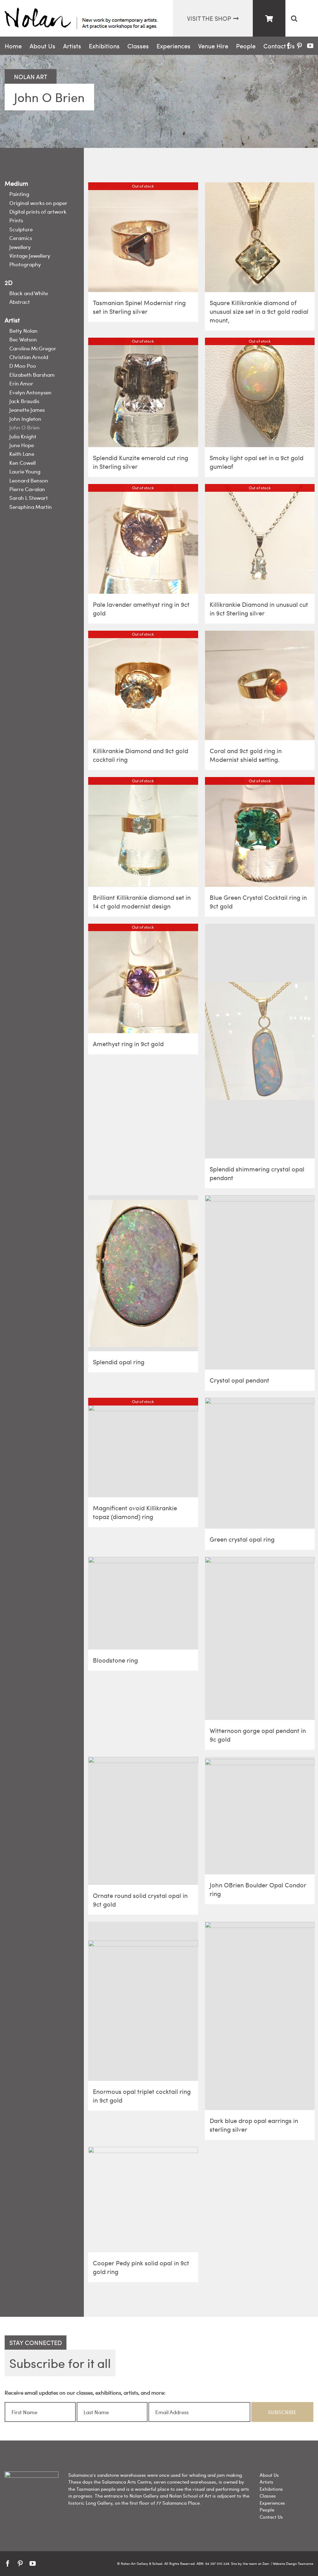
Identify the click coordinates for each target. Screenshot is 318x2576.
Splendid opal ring (119, 1362)
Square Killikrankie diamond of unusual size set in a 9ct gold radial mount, (259, 311)
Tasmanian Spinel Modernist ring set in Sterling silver (139, 307)
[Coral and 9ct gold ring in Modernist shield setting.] (260, 686)
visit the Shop (209, 18)
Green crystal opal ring (242, 1539)
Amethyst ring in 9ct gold (128, 1044)
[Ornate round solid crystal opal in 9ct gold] (143, 1821)
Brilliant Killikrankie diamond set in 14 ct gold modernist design (142, 902)
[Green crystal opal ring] (260, 1463)
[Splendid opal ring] (143, 1273)
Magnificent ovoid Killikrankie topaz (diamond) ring (135, 1512)
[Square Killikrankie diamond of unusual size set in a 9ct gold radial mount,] (260, 237)
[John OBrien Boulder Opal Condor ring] (260, 1816)
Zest (266, 2563)
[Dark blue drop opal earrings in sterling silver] (260, 2016)
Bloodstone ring (115, 1660)
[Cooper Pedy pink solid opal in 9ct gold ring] (143, 2200)
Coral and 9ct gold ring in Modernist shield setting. (246, 755)
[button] (294, 18)
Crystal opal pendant (239, 1380)
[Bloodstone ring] (143, 1603)
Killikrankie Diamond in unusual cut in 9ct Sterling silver (259, 608)
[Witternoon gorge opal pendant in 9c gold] (260, 1638)
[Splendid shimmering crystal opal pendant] (260, 1041)
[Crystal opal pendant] (260, 1282)
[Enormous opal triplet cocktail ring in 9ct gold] (143, 2001)
